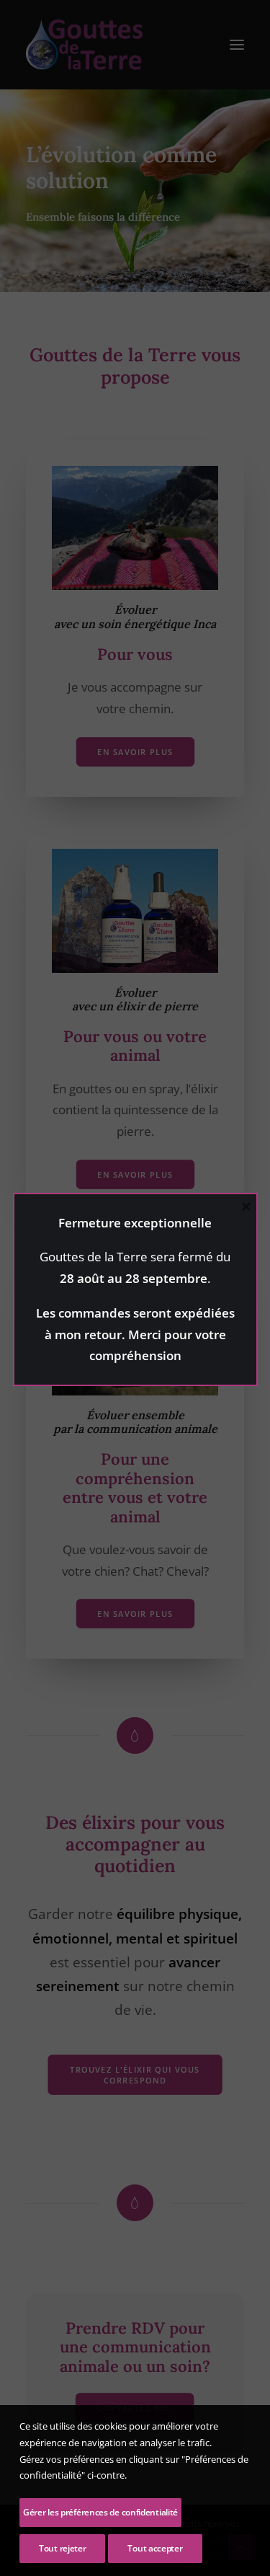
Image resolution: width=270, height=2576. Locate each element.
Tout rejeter (62, 2548)
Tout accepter (155, 2548)
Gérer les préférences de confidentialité (100, 2512)
